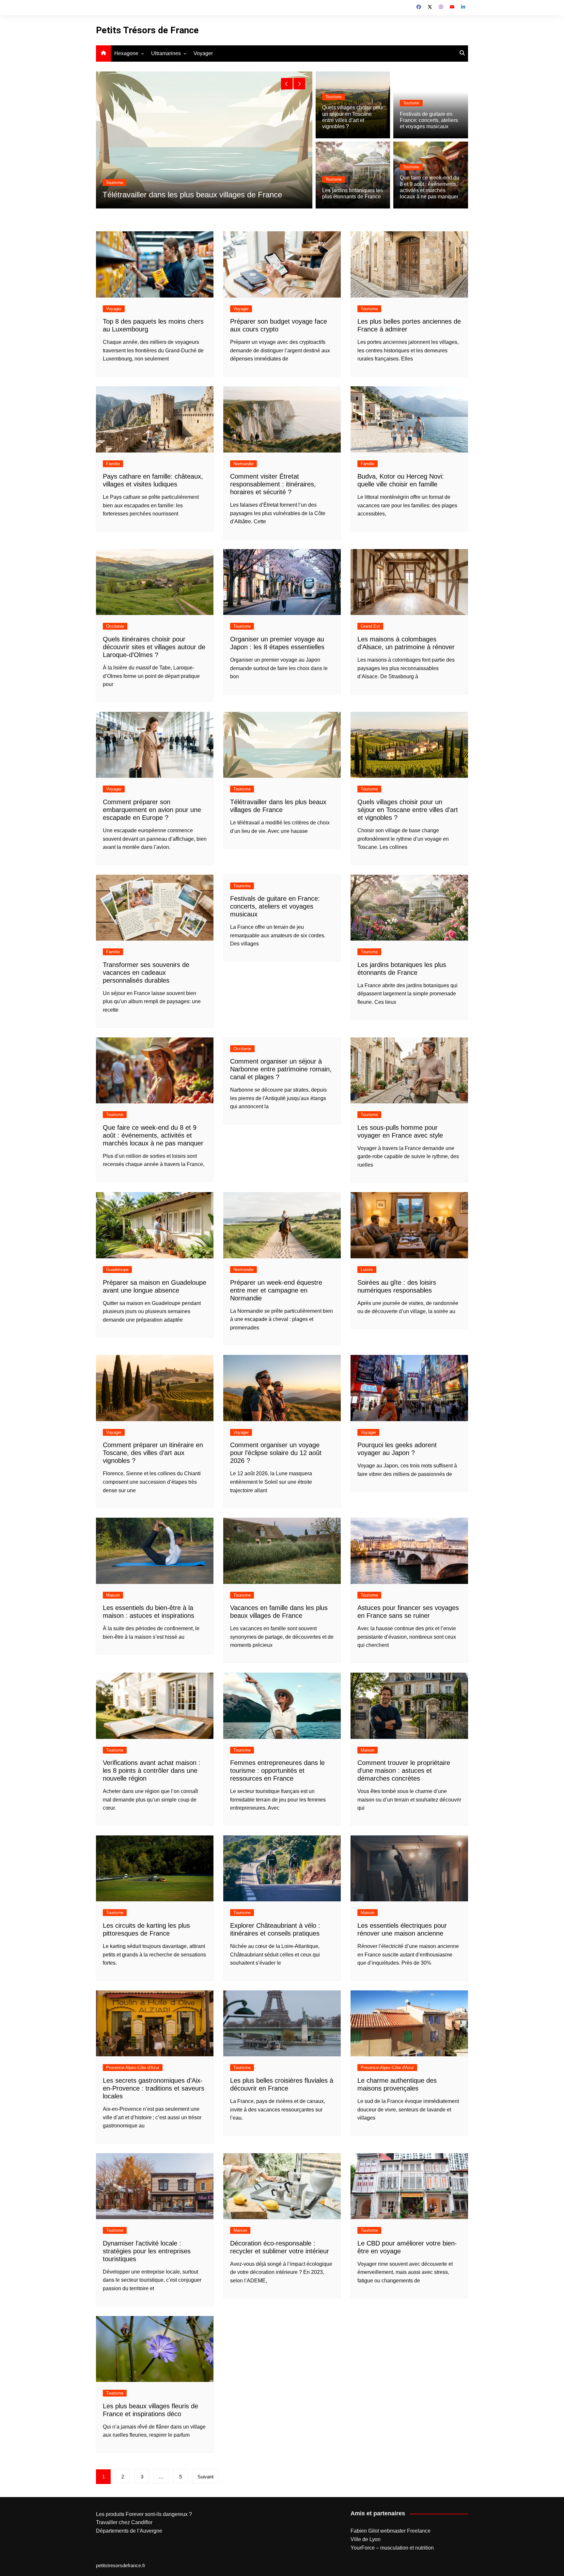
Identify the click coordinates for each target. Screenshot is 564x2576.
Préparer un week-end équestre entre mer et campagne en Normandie (276, 1290)
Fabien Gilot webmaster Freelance (391, 2531)
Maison (113, 1595)
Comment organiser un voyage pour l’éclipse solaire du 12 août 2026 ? (276, 1453)
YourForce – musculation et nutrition (392, 2548)
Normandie (243, 464)
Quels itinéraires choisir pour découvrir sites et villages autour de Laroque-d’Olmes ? (154, 647)
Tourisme (115, 173)
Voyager (203, 53)
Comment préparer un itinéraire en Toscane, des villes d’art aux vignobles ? (153, 1453)
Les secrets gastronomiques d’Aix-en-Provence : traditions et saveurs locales (154, 2088)
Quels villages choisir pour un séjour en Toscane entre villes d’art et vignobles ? (408, 810)
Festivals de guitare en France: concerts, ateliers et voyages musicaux (429, 120)
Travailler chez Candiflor (124, 2522)
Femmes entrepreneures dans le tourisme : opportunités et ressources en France (277, 1771)
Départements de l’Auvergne (129, 2531)
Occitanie (115, 626)
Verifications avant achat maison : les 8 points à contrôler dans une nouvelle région (152, 1771)
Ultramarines (166, 53)
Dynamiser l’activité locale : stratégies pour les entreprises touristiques (147, 2251)
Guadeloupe (117, 1270)
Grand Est (370, 626)
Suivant (205, 2477)
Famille (113, 464)
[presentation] (287, 84)
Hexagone (126, 53)
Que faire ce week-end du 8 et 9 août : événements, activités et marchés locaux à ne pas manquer (153, 1135)
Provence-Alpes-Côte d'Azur (133, 2068)
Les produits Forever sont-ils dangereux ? (144, 2514)
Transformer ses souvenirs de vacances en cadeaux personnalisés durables (146, 973)
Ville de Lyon (366, 2539)
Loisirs (367, 1270)
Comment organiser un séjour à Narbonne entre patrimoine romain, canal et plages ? (281, 1069)
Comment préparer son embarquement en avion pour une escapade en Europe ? (152, 810)
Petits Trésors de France (147, 30)
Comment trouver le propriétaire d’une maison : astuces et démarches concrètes (404, 1771)
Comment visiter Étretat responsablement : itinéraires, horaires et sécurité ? (273, 484)
